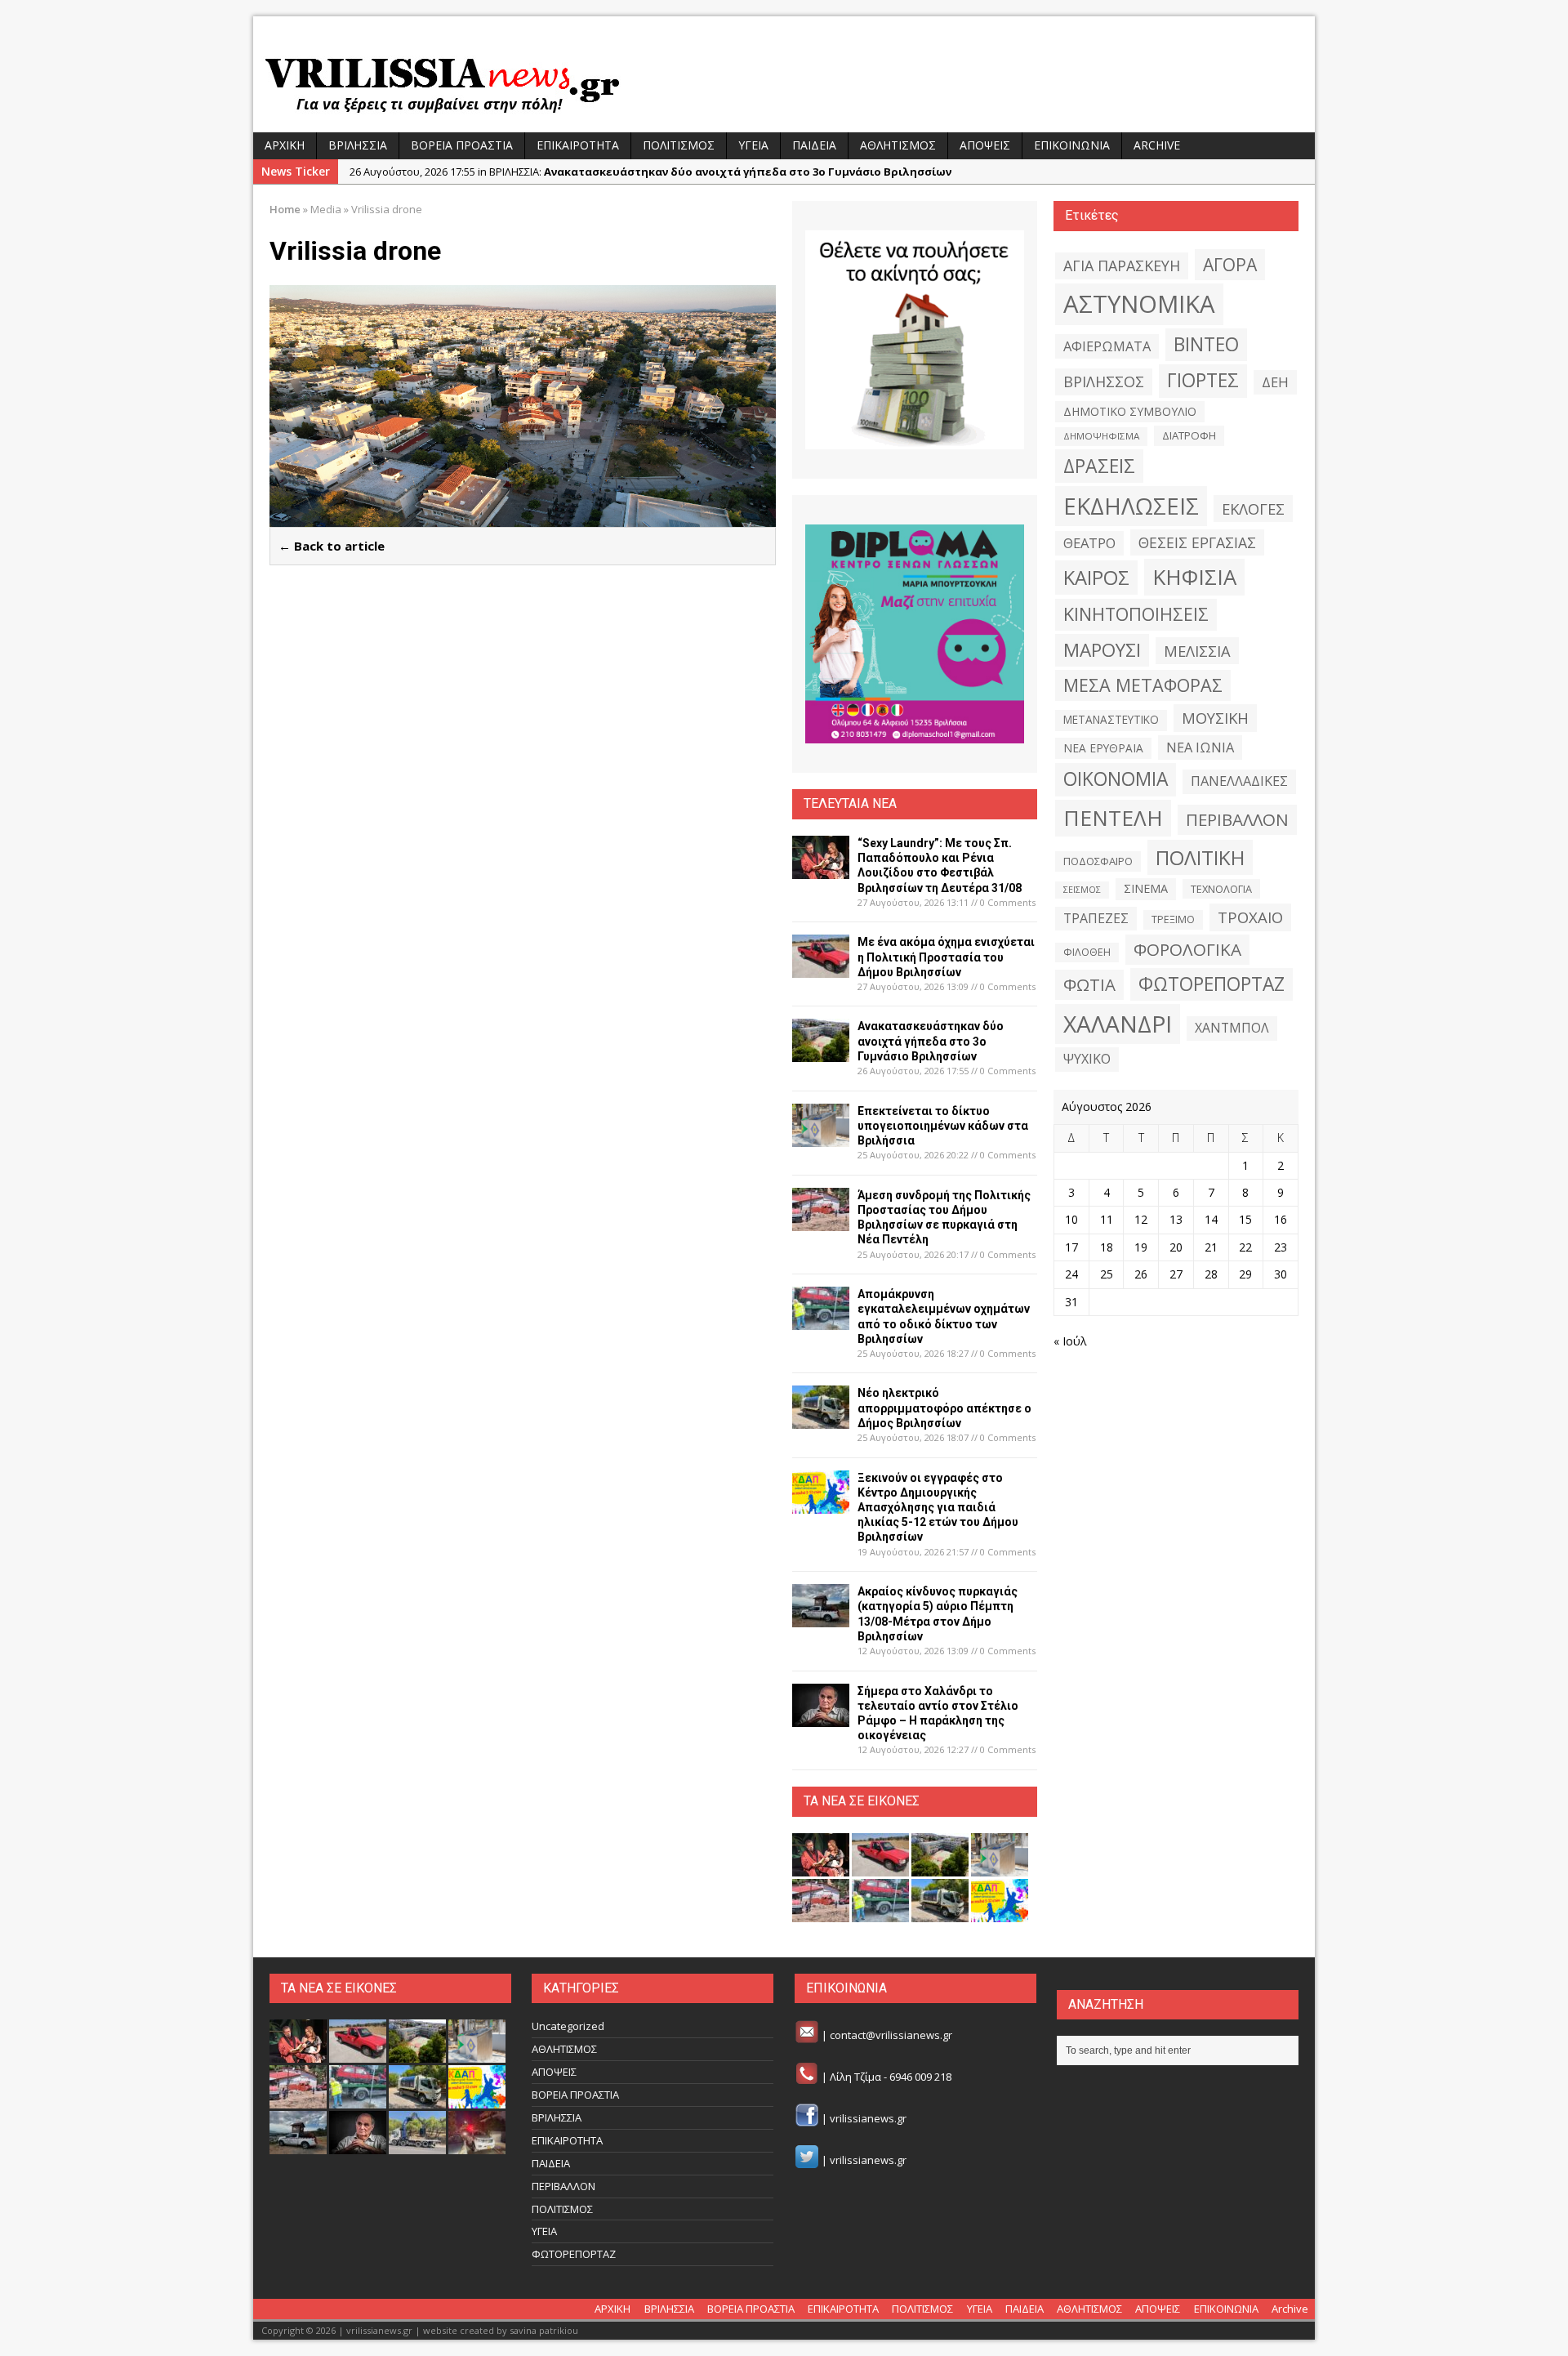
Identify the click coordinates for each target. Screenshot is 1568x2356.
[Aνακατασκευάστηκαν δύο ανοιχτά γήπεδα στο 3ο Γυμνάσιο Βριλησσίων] (821, 1053)
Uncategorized (568, 2026)
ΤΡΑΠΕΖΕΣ (1096, 918)
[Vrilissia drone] (523, 518)
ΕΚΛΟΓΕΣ (1253, 509)
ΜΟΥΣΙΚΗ (1215, 718)
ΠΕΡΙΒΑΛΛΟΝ (1237, 819)
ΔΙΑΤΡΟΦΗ (1189, 435)
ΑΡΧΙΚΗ (285, 145)
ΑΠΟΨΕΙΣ (985, 145)
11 (1107, 1219)
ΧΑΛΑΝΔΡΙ (1118, 1024)
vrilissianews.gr (868, 2118)
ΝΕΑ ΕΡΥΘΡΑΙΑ (1103, 748)
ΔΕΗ (1275, 382)
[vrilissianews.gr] (784, 83)
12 (1141, 1219)
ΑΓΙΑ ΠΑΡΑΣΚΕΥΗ (1122, 265)
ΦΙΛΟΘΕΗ (1087, 952)
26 (1141, 1274)
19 (1141, 1247)
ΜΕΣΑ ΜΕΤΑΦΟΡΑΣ (1143, 685)
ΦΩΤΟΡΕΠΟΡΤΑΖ (1212, 984)
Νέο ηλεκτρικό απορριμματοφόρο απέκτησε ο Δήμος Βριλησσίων (944, 1408)
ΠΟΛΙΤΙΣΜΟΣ (679, 145)
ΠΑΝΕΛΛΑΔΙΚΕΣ (1239, 781)
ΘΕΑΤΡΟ (1089, 543)
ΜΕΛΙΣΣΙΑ (1197, 651)
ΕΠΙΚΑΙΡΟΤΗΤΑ (578, 145)
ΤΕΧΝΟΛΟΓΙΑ (1221, 889)
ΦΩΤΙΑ (1089, 984)
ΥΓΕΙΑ (753, 145)
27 (1176, 1274)
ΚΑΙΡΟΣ (1096, 578)
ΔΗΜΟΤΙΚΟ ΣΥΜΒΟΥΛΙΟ (1130, 411)
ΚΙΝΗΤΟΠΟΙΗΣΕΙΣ (1136, 614)
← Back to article (332, 546)
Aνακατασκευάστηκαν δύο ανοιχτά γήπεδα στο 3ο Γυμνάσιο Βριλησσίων (931, 1041)
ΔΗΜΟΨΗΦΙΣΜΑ (1101, 436)
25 (1107, 1274)
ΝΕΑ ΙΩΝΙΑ (1200, 747)
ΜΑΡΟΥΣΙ (1102, 650)
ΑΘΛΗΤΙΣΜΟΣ (898, 145)
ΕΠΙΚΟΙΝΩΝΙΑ (1072, 145)
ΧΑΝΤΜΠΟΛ (1232, 1028)
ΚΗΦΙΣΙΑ (1194, 577)
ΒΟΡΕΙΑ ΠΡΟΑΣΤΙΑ (462, 145)
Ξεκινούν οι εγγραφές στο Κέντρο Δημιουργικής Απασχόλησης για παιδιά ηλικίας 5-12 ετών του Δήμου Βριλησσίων (938, 1508)
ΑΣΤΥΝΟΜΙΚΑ (1139, 304)
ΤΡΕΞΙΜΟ (1173, 919)
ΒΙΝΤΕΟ (1206, 344)
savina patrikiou (544, 2330)
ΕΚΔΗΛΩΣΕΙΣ (1131, 506)
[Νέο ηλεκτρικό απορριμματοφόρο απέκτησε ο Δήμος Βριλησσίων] (821, 1419)
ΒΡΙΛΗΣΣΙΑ (358, 145)
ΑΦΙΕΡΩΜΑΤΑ (1107, 346)
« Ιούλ (1070, 1341)
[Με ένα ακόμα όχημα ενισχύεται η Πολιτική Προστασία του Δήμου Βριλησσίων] (821, 968)
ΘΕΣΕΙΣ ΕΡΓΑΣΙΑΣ (1197, 542)
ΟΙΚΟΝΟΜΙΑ (1116, 779)
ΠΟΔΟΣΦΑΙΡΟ (1098, 861)
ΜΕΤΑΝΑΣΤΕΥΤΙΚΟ (1111, 720)
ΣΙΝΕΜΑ (1146, 888)
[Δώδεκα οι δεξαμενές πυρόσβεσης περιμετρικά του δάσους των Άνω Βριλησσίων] (417, 2146)
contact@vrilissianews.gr (891, 2036)
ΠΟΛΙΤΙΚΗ (1200, 857)
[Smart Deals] (915, 340)
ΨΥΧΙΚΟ (1087, 1059)
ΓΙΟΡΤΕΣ (1203, 380)
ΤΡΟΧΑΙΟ (1250, 917)
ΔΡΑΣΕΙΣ (1099, 466)
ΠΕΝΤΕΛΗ (1113, 818)
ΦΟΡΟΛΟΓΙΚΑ (1187, 949)
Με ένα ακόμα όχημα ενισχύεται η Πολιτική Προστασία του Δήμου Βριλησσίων (946, 957)
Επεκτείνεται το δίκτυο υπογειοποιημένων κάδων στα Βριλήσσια (943, 1126)
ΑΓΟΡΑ (1230, 264)
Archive (1157, 145)
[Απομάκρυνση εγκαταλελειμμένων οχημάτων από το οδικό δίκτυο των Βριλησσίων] (821, 1321)
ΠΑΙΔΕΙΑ (814, 145)
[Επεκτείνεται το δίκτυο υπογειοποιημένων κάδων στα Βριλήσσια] (821, 1137)
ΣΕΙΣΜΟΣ (1082, 890)
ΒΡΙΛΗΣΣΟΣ (1104, 382)
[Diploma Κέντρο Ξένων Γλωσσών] (915, 634)
